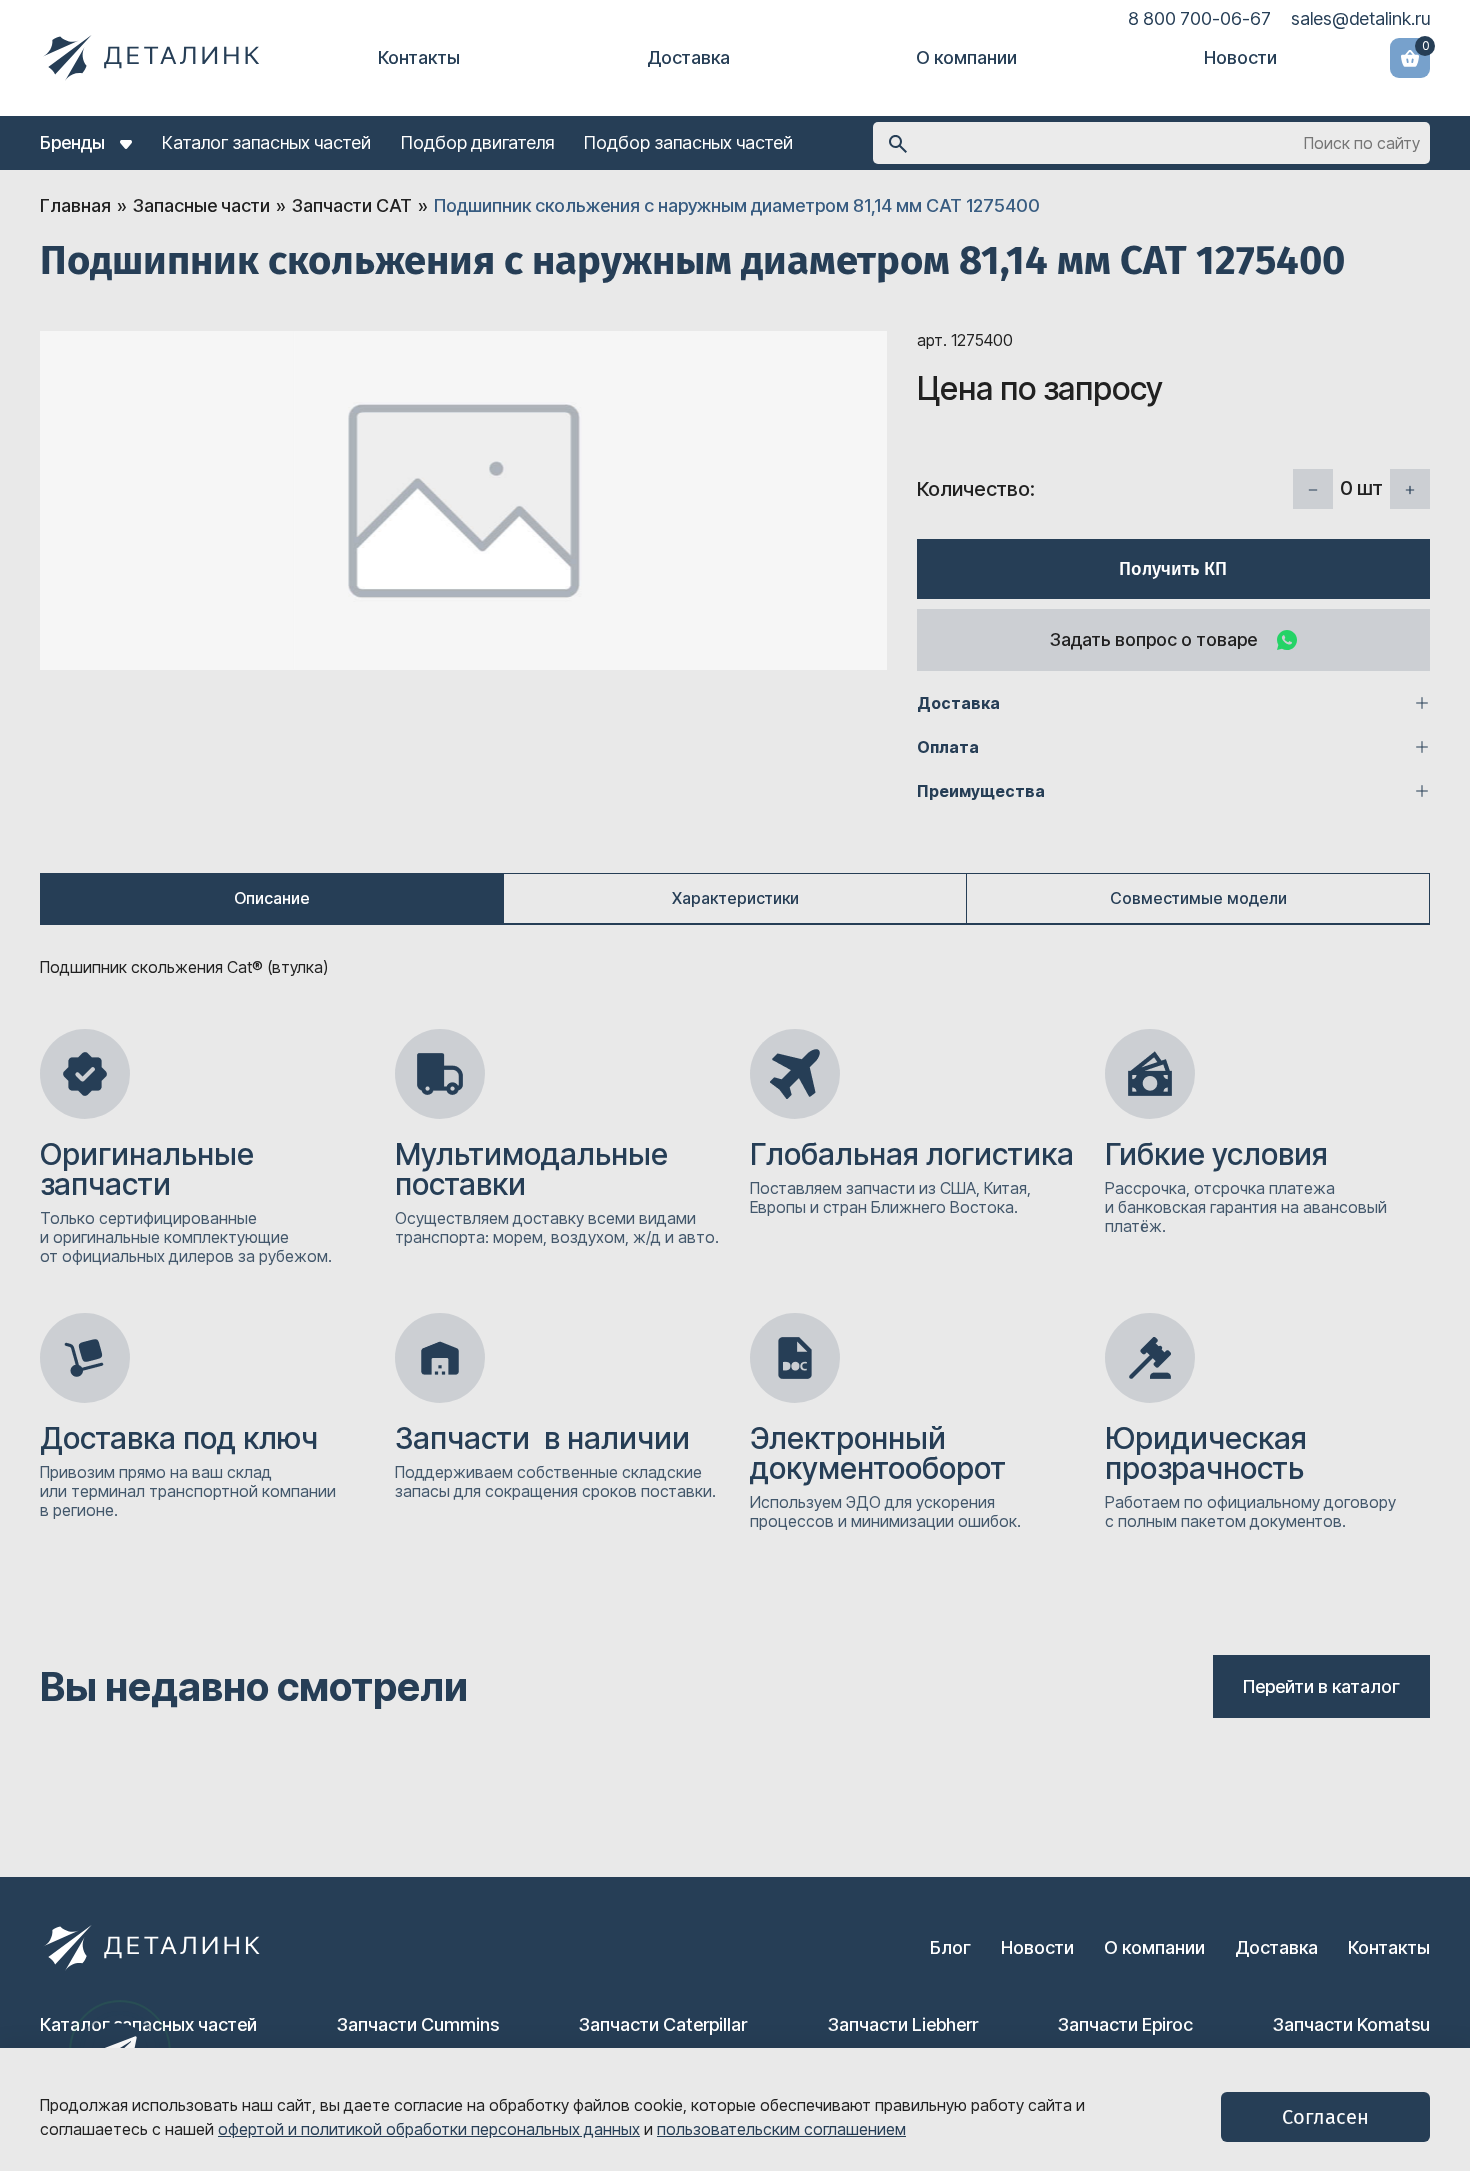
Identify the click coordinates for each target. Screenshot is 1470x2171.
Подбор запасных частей (688, 142)
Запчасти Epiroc (1125, 2024)
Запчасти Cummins (418, 2024)
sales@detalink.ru (1360, 18)
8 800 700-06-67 (1199, 18)
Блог (950, 1947)
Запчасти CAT (352, 205)
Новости (1240, 57)
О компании (966, 57)
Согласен (1325, 2117)
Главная (75, 205)
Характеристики (735, 898)
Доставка (688, 57)
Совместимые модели (1198, 898)
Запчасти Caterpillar (663, 2024)
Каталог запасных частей (266, 142)
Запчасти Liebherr (903, 2024)
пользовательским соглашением (781, 2129)
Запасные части (201, 205)
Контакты (419, 57)
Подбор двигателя (477, 142)
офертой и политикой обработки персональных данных (429, 2129)
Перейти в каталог (1321, 1686)
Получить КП (1173, 569)
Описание (272, 898)
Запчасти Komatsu (1351, 2024)
